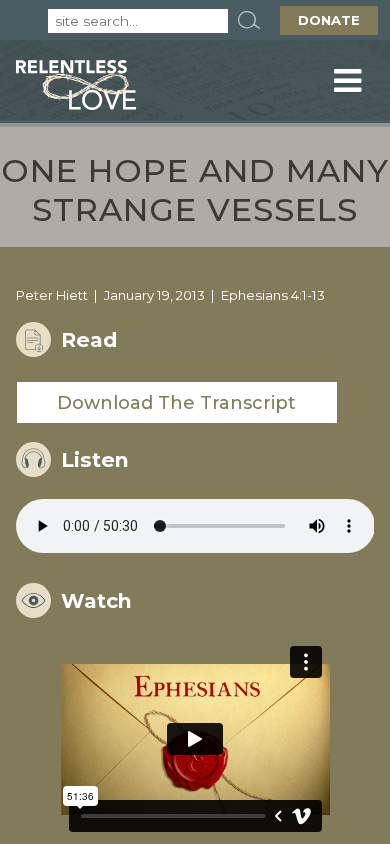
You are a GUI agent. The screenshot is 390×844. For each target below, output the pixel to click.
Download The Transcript (176, 403)
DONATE (329, 20)
